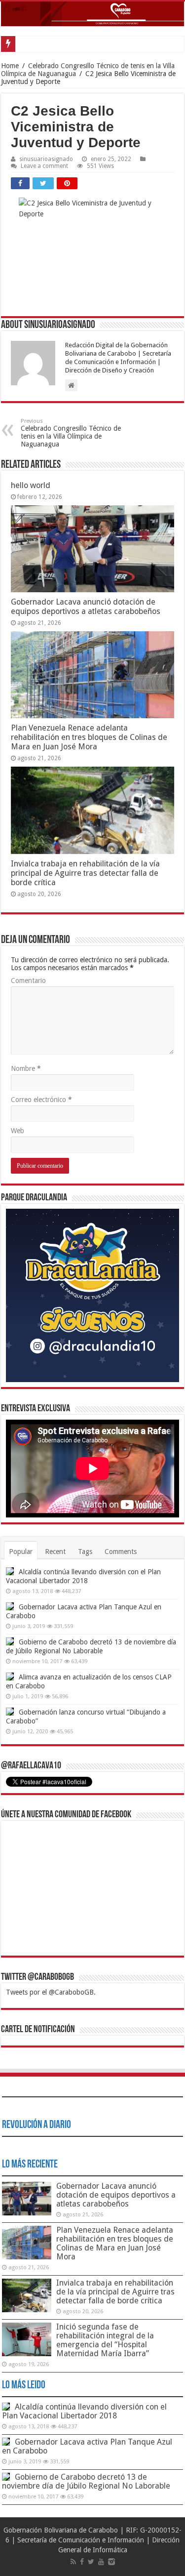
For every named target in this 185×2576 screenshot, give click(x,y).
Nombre (26, 1068)
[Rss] (73, 2562)
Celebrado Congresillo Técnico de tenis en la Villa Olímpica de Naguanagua (71, 433)
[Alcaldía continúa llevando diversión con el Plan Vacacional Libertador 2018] (10, 1571)
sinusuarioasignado (46, 159)
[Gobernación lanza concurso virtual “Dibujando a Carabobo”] (10, 1712)
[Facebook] (82, 2562)
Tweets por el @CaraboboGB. (51, 1992)
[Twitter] (91, 2562)
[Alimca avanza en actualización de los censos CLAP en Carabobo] (10, 1676)
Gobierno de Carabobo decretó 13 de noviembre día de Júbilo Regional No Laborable (86, 2481)
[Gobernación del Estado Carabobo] (92, 14)
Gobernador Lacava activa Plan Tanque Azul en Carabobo (87, 2446)
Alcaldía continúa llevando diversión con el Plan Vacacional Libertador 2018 (84, 2411)
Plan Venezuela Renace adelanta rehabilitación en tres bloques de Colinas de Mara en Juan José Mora (89, 737)
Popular (21, 1552)
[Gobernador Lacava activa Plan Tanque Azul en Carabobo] (10, 1606)
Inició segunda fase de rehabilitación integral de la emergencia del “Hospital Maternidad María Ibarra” (105, 2340)
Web (18, 1131)
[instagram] (111, 2562)
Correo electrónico (41, 1100)
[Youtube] (101, 2562)
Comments (121, 1552)
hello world (31, 485)
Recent (55, 1552)
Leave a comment (44, 166)
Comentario (28, 981)
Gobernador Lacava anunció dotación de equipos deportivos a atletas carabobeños (86, 607)
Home (10, 66)
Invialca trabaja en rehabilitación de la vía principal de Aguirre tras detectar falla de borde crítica (85, 873)
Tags (85, 1552)
